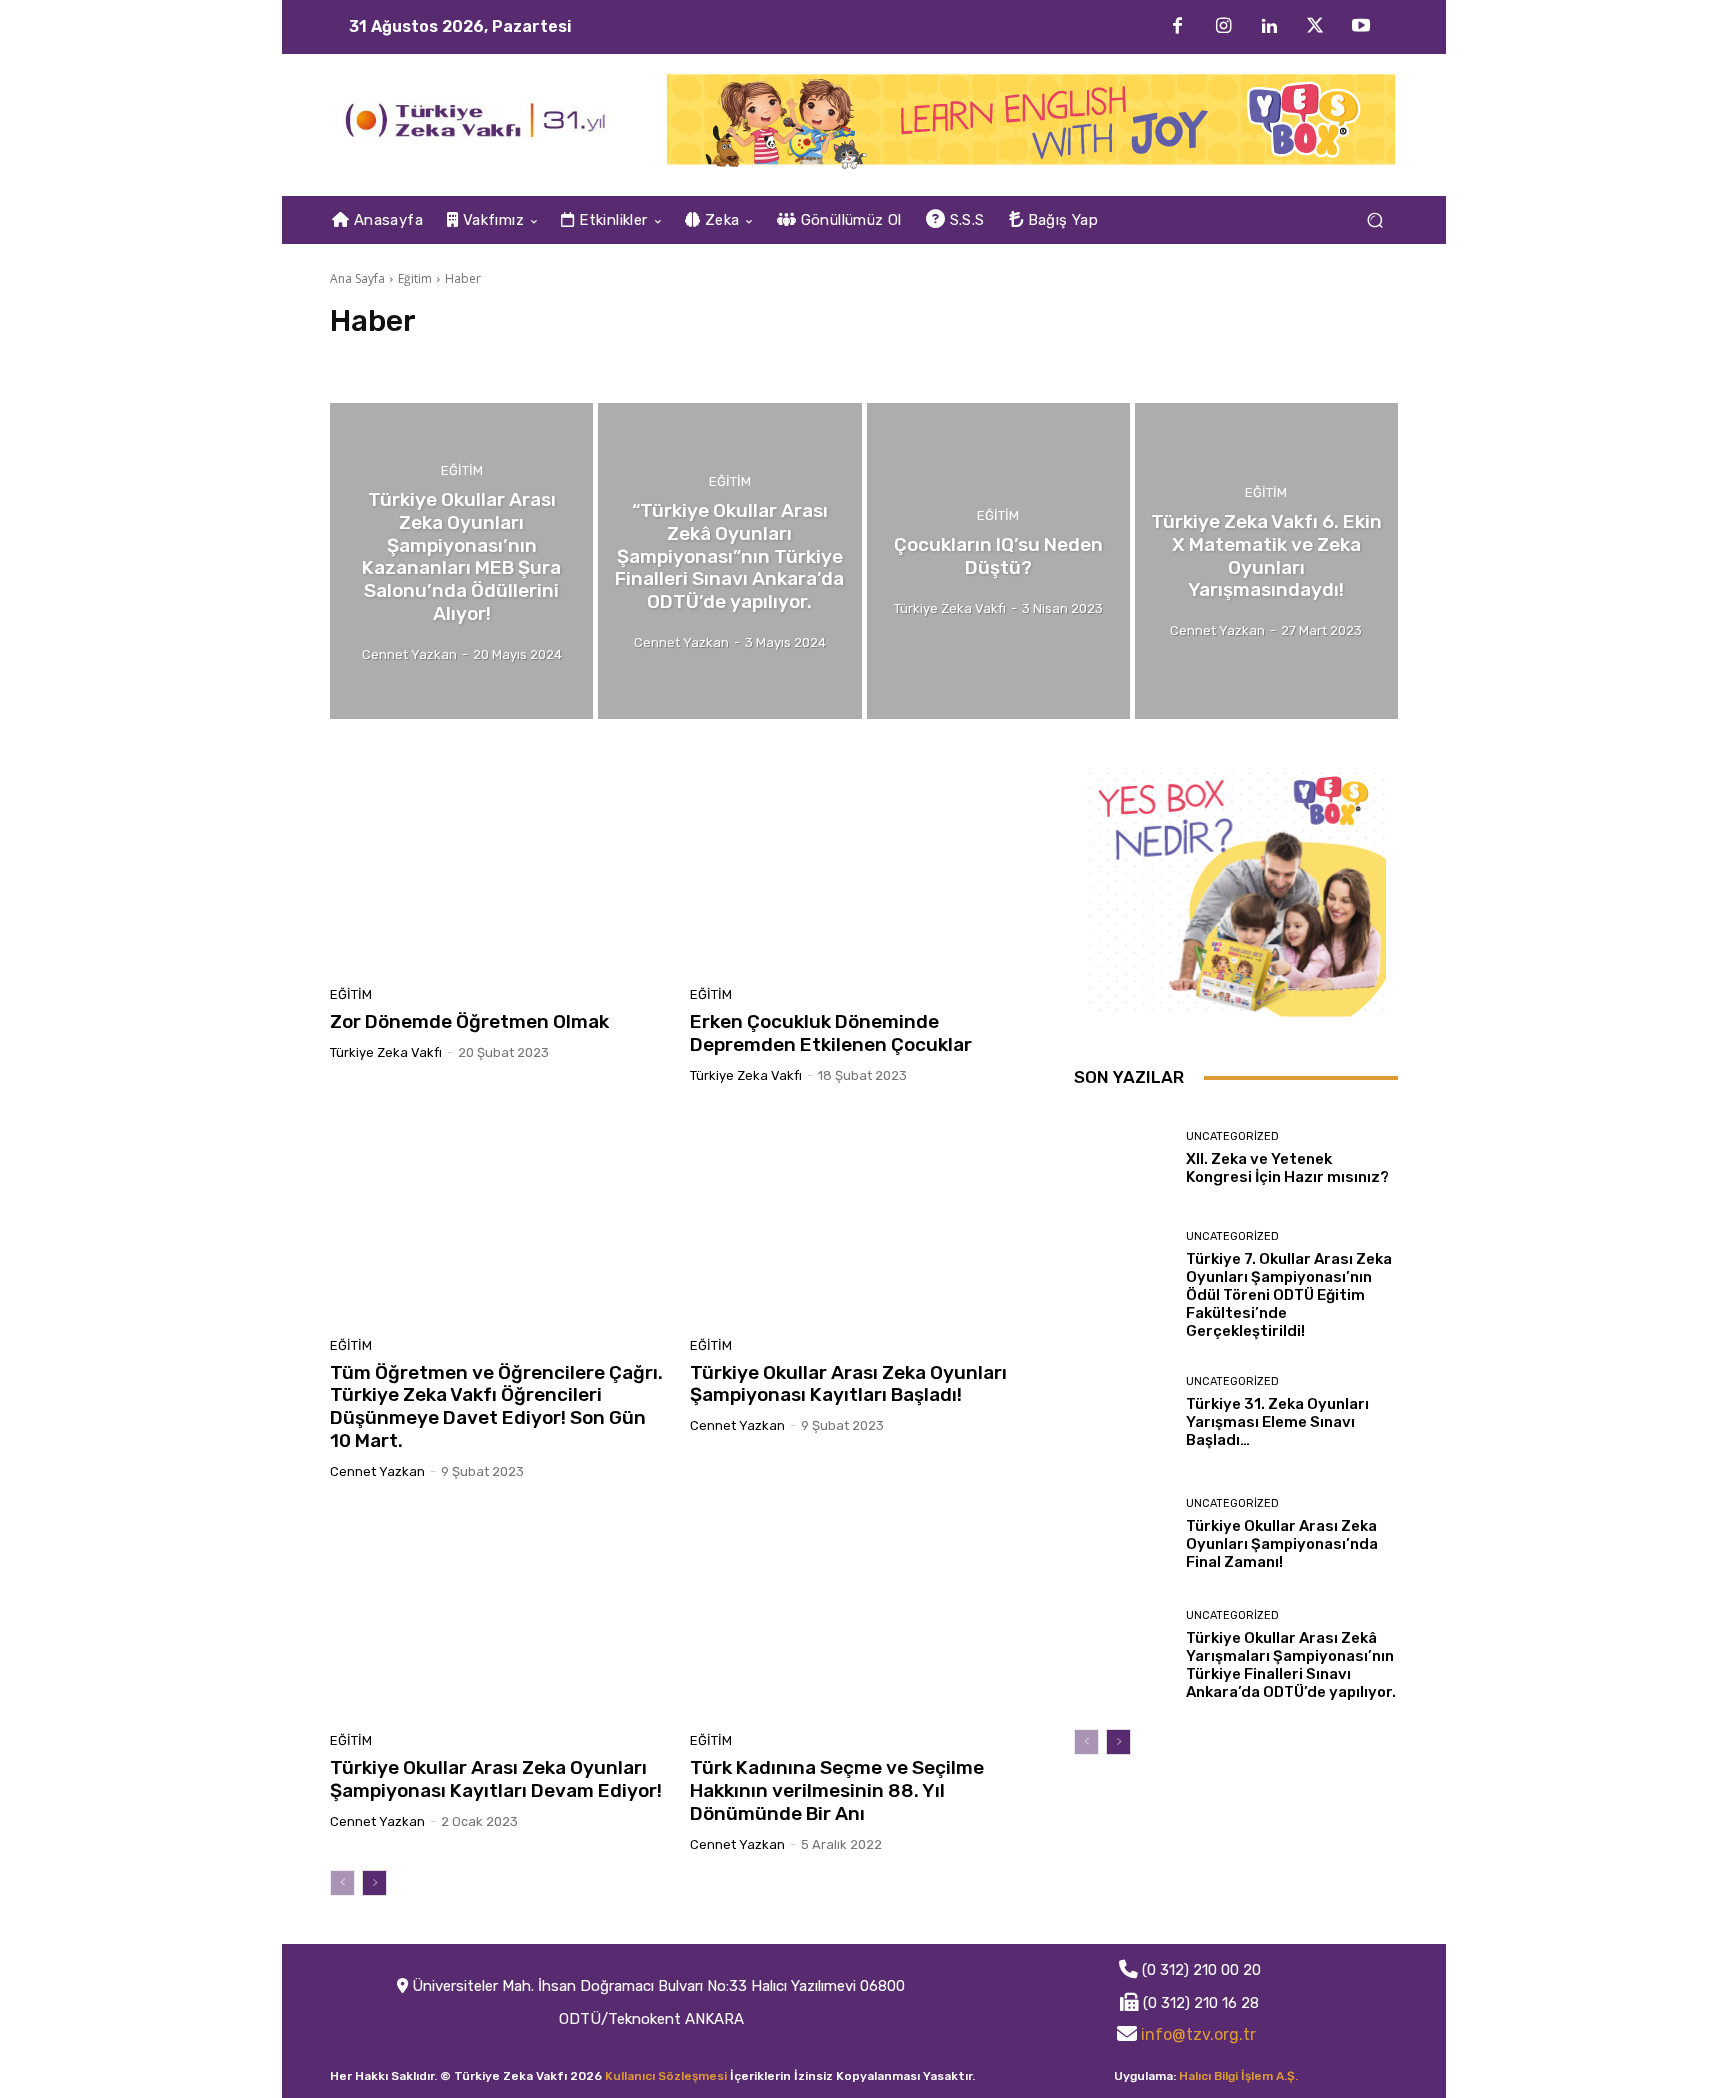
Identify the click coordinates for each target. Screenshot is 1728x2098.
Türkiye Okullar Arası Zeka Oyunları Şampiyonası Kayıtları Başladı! (848, 1384)
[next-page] (374, 1883)
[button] (1374, 220)
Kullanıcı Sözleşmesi (666, 2076)
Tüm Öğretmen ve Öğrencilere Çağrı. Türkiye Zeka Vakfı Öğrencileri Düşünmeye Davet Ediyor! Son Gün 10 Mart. (496, 1406)
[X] (1315, 27)
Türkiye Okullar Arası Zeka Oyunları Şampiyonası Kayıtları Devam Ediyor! (496, 1779)
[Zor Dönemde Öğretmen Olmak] (498, 868)
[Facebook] (1177, 27)
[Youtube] (1361, 27)
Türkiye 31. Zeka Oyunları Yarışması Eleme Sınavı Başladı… (1277, 1422)
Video (505, 360)
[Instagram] (1223, 27)
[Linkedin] (1269, 27)
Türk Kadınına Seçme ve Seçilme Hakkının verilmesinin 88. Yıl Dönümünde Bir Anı (837, 1790)
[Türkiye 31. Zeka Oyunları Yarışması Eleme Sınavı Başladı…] (1122, 1412)
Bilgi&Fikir (371, 360)
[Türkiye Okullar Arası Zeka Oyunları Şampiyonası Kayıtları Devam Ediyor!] (498, 1614)
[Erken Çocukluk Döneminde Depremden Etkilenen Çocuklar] (858, 868)
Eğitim (415, 278)
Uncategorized (1232, 1136)
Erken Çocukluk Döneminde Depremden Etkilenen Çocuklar (831, 1033)
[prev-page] (342, 1883)
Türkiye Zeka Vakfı (386, 1052)
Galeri (445, 360)
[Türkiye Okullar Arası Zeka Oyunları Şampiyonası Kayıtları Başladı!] (858, 1218)
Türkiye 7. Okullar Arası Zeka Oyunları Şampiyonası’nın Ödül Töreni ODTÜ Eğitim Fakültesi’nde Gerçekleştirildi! (1289, 1295)
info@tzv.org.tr (1198, 2034)
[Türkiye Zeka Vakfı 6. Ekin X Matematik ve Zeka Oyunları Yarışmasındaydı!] (1266, 561)
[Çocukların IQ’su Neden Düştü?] (998, 561)
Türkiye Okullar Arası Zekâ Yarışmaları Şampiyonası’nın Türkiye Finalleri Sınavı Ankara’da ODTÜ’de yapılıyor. (1291, 1665)
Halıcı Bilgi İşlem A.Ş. (1238, 2076)
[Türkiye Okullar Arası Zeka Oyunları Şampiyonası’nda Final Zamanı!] (1122, 1533)
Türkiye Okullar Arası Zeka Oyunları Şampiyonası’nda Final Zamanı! (1282, 1544)
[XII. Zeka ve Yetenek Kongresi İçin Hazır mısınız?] (1122, 1158)
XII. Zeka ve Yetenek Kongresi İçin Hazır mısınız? (1287, 1168)
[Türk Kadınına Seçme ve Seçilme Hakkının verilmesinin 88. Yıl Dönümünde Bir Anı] (858, 1614)
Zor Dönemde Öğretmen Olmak (469, 1021)
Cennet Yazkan (377, 1471)
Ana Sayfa (357, 278)
